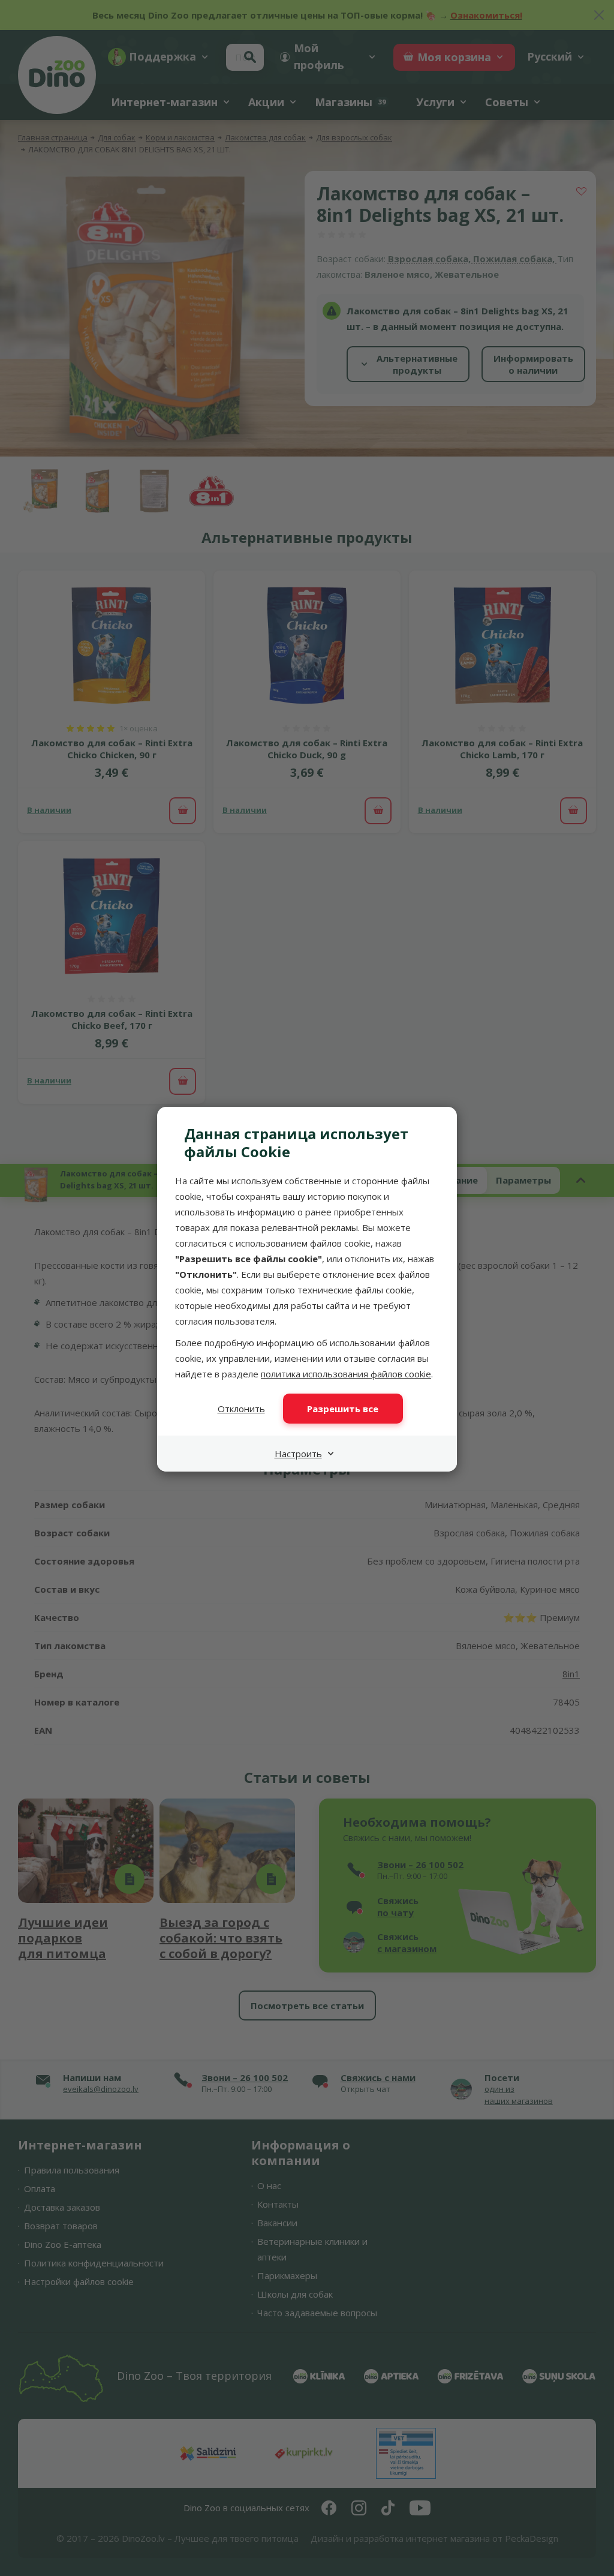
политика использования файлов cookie (346, 1374)
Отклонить (241, 1409)
